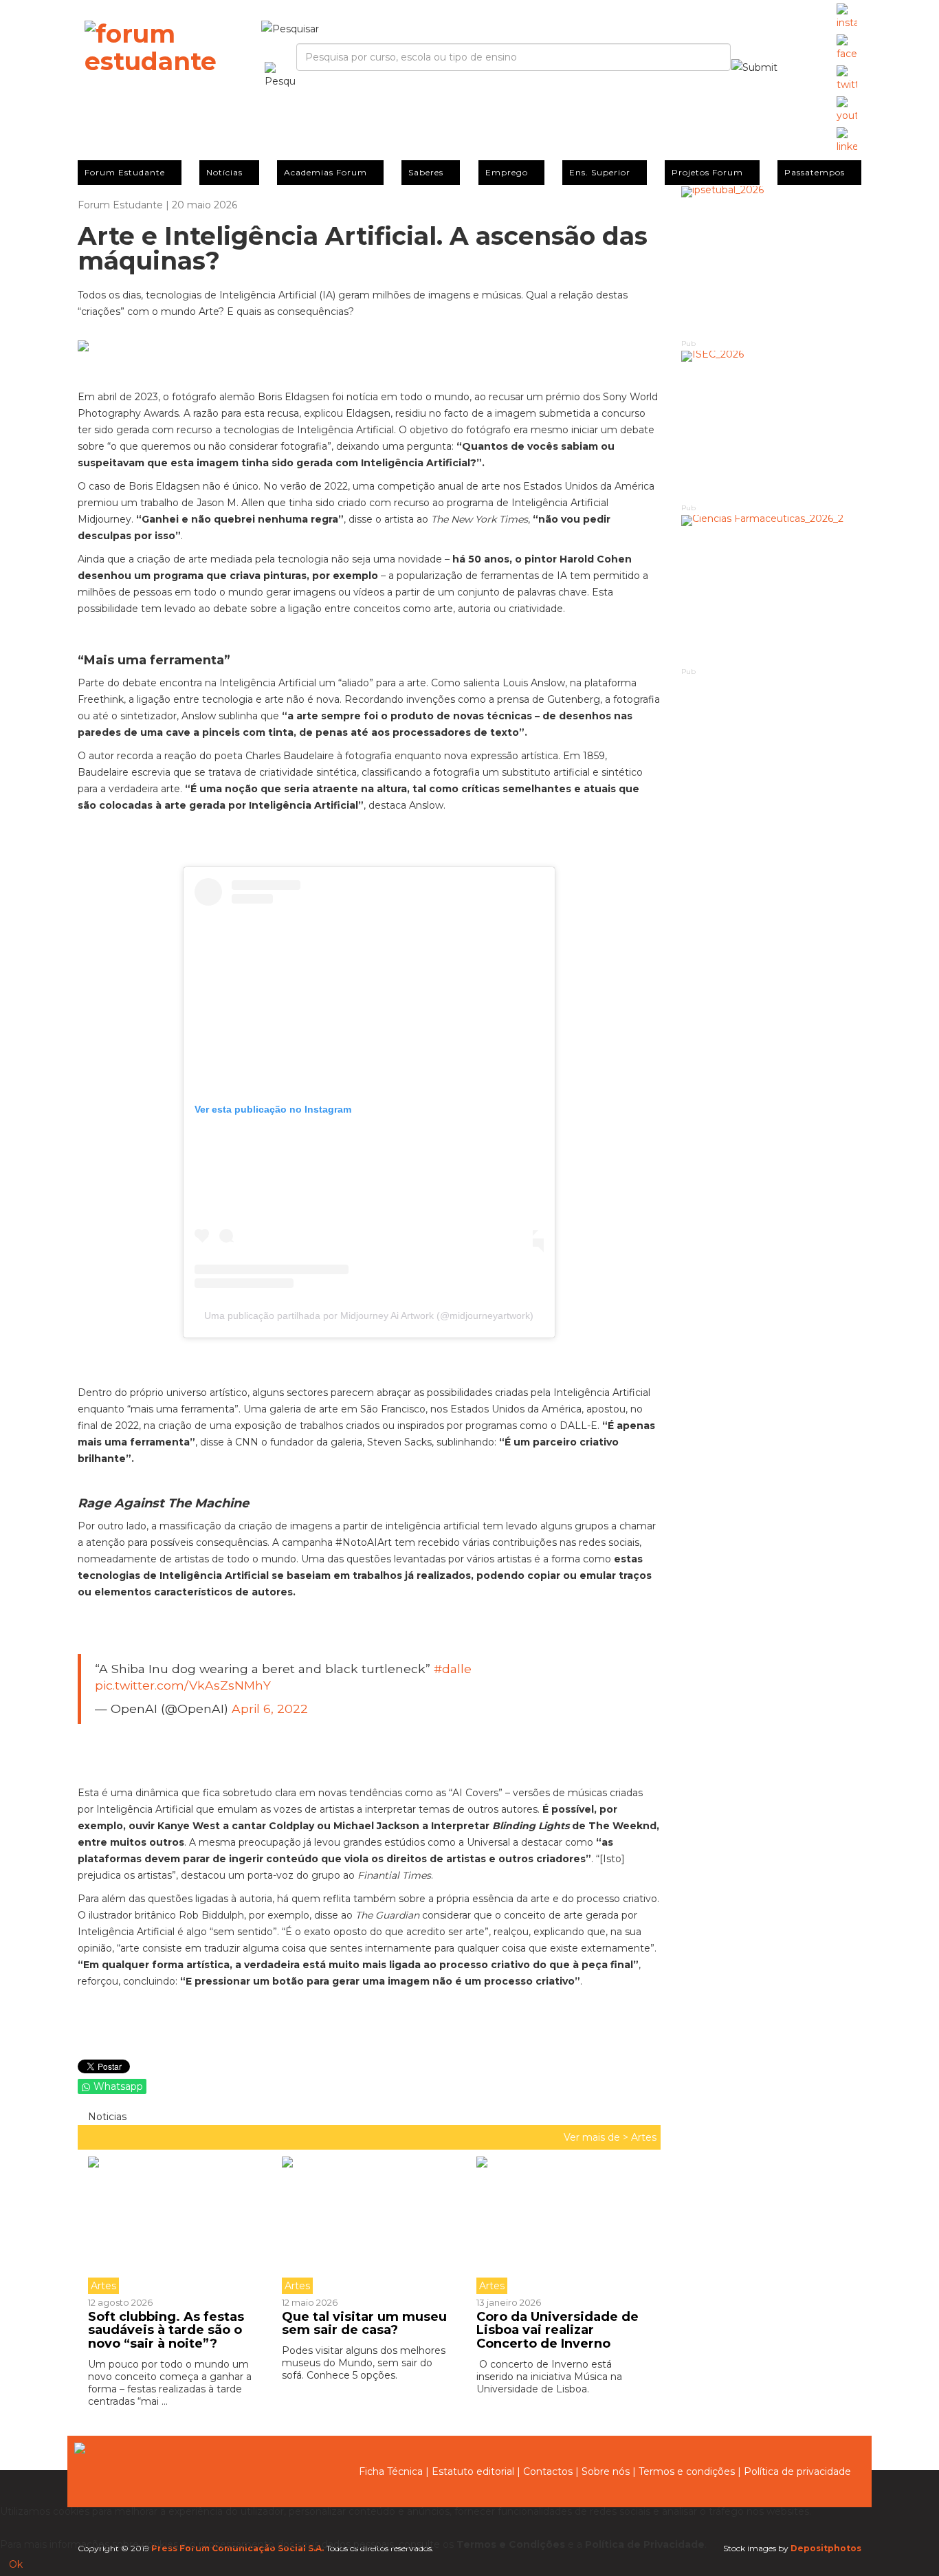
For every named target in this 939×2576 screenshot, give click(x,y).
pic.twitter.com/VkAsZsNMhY (183, 1685)
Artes (644, 2137)
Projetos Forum (707, 172)
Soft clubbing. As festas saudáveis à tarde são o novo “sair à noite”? (166, 2331)
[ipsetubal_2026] (772, 262)
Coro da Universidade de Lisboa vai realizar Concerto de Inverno (557, 2331)
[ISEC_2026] (772, 426)
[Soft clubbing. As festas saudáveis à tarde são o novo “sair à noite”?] (180, 2225)
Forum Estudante (125, 172)
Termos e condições (687, 2471)
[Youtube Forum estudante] (847, 110)
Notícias (224, 172)
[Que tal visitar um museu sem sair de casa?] (368, 2225)
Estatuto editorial (473, 2471)
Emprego (507, 172)
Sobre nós (606, 2471)
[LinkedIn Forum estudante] (847, 141)
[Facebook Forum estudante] (847, 48)
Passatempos (815, 172)
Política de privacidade (797, 2471)
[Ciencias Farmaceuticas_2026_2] (772, 590)
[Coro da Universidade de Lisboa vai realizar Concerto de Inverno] (563, 2225)
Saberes (426, 172)
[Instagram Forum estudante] (847, 17)
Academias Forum (325, 172)
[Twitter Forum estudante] (847, 79)
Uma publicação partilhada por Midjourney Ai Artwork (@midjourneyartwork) (369, 1316)
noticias (106, 2117)
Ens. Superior (600, 172)
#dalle (453, 1669)
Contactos (548, 2471)
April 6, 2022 (270, 1709)
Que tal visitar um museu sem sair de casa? (364, 2324)
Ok (16, 2564)
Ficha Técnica (391, 2471)
